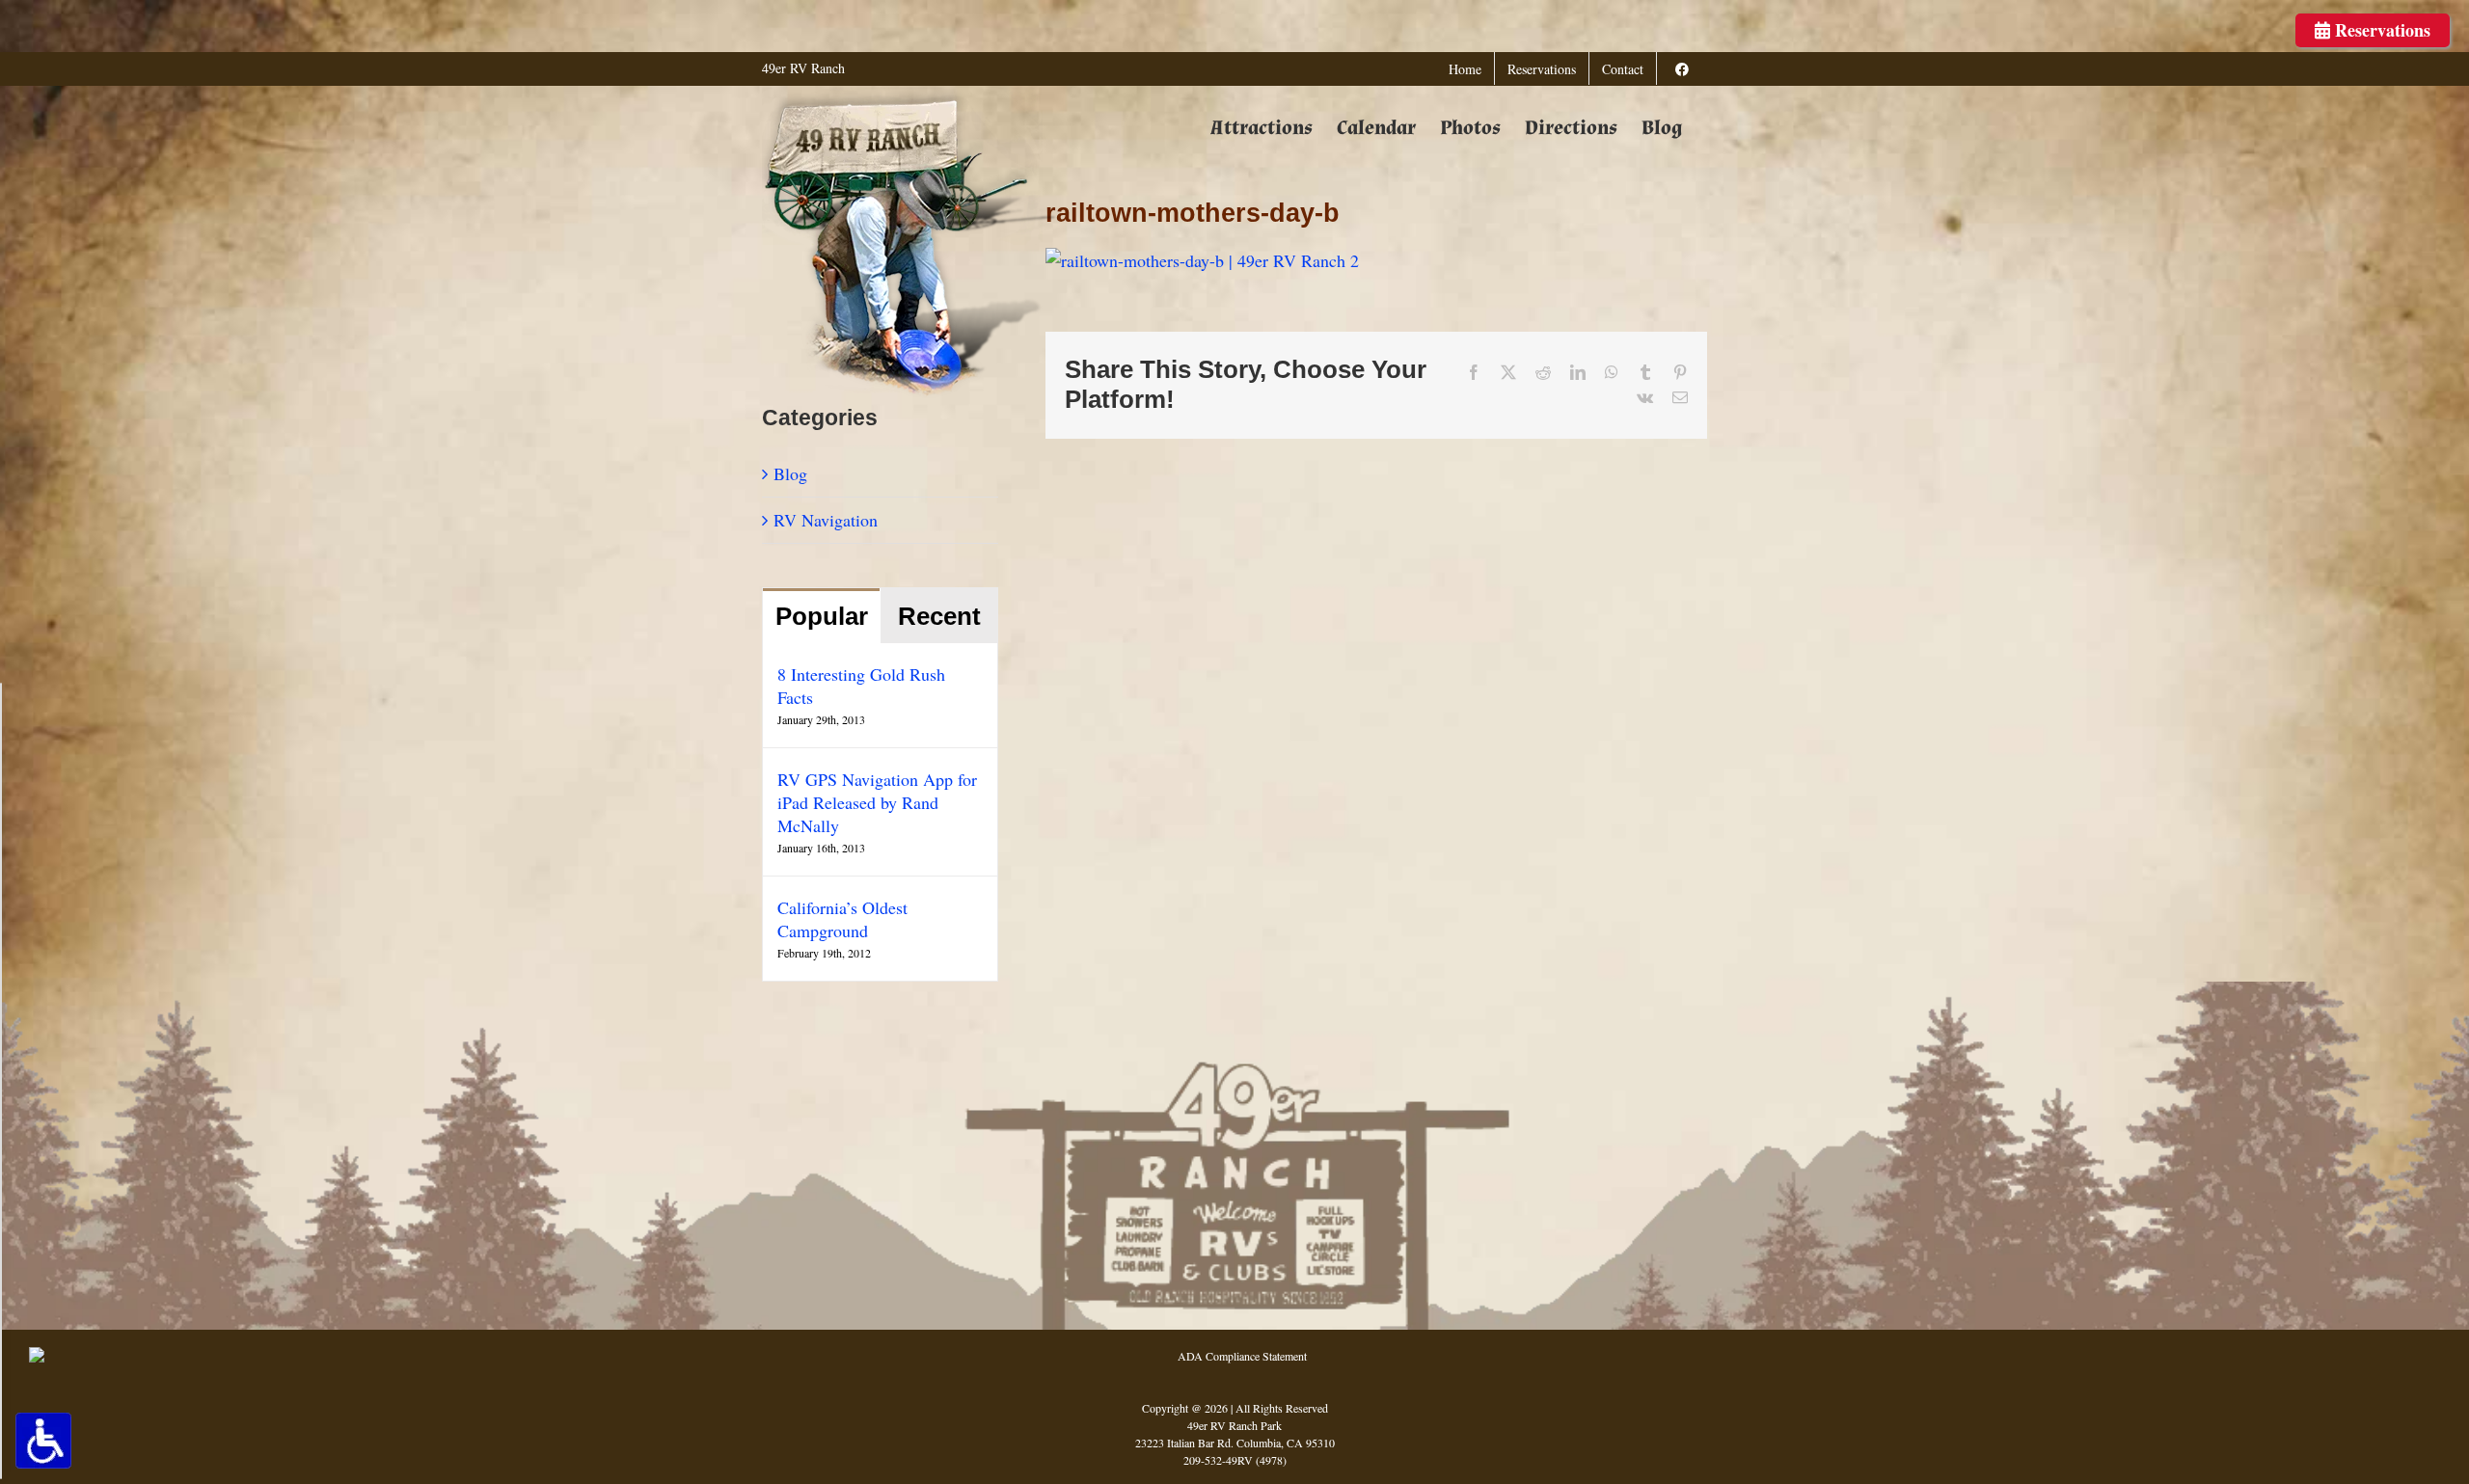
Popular (822, 616)
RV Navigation (826, 520)
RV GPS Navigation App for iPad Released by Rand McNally (877, 802)
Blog (790, 473)
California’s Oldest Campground (842, 919)
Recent (939, 616)
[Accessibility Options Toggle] (43, 1441)
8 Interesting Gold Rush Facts (861, 686)
